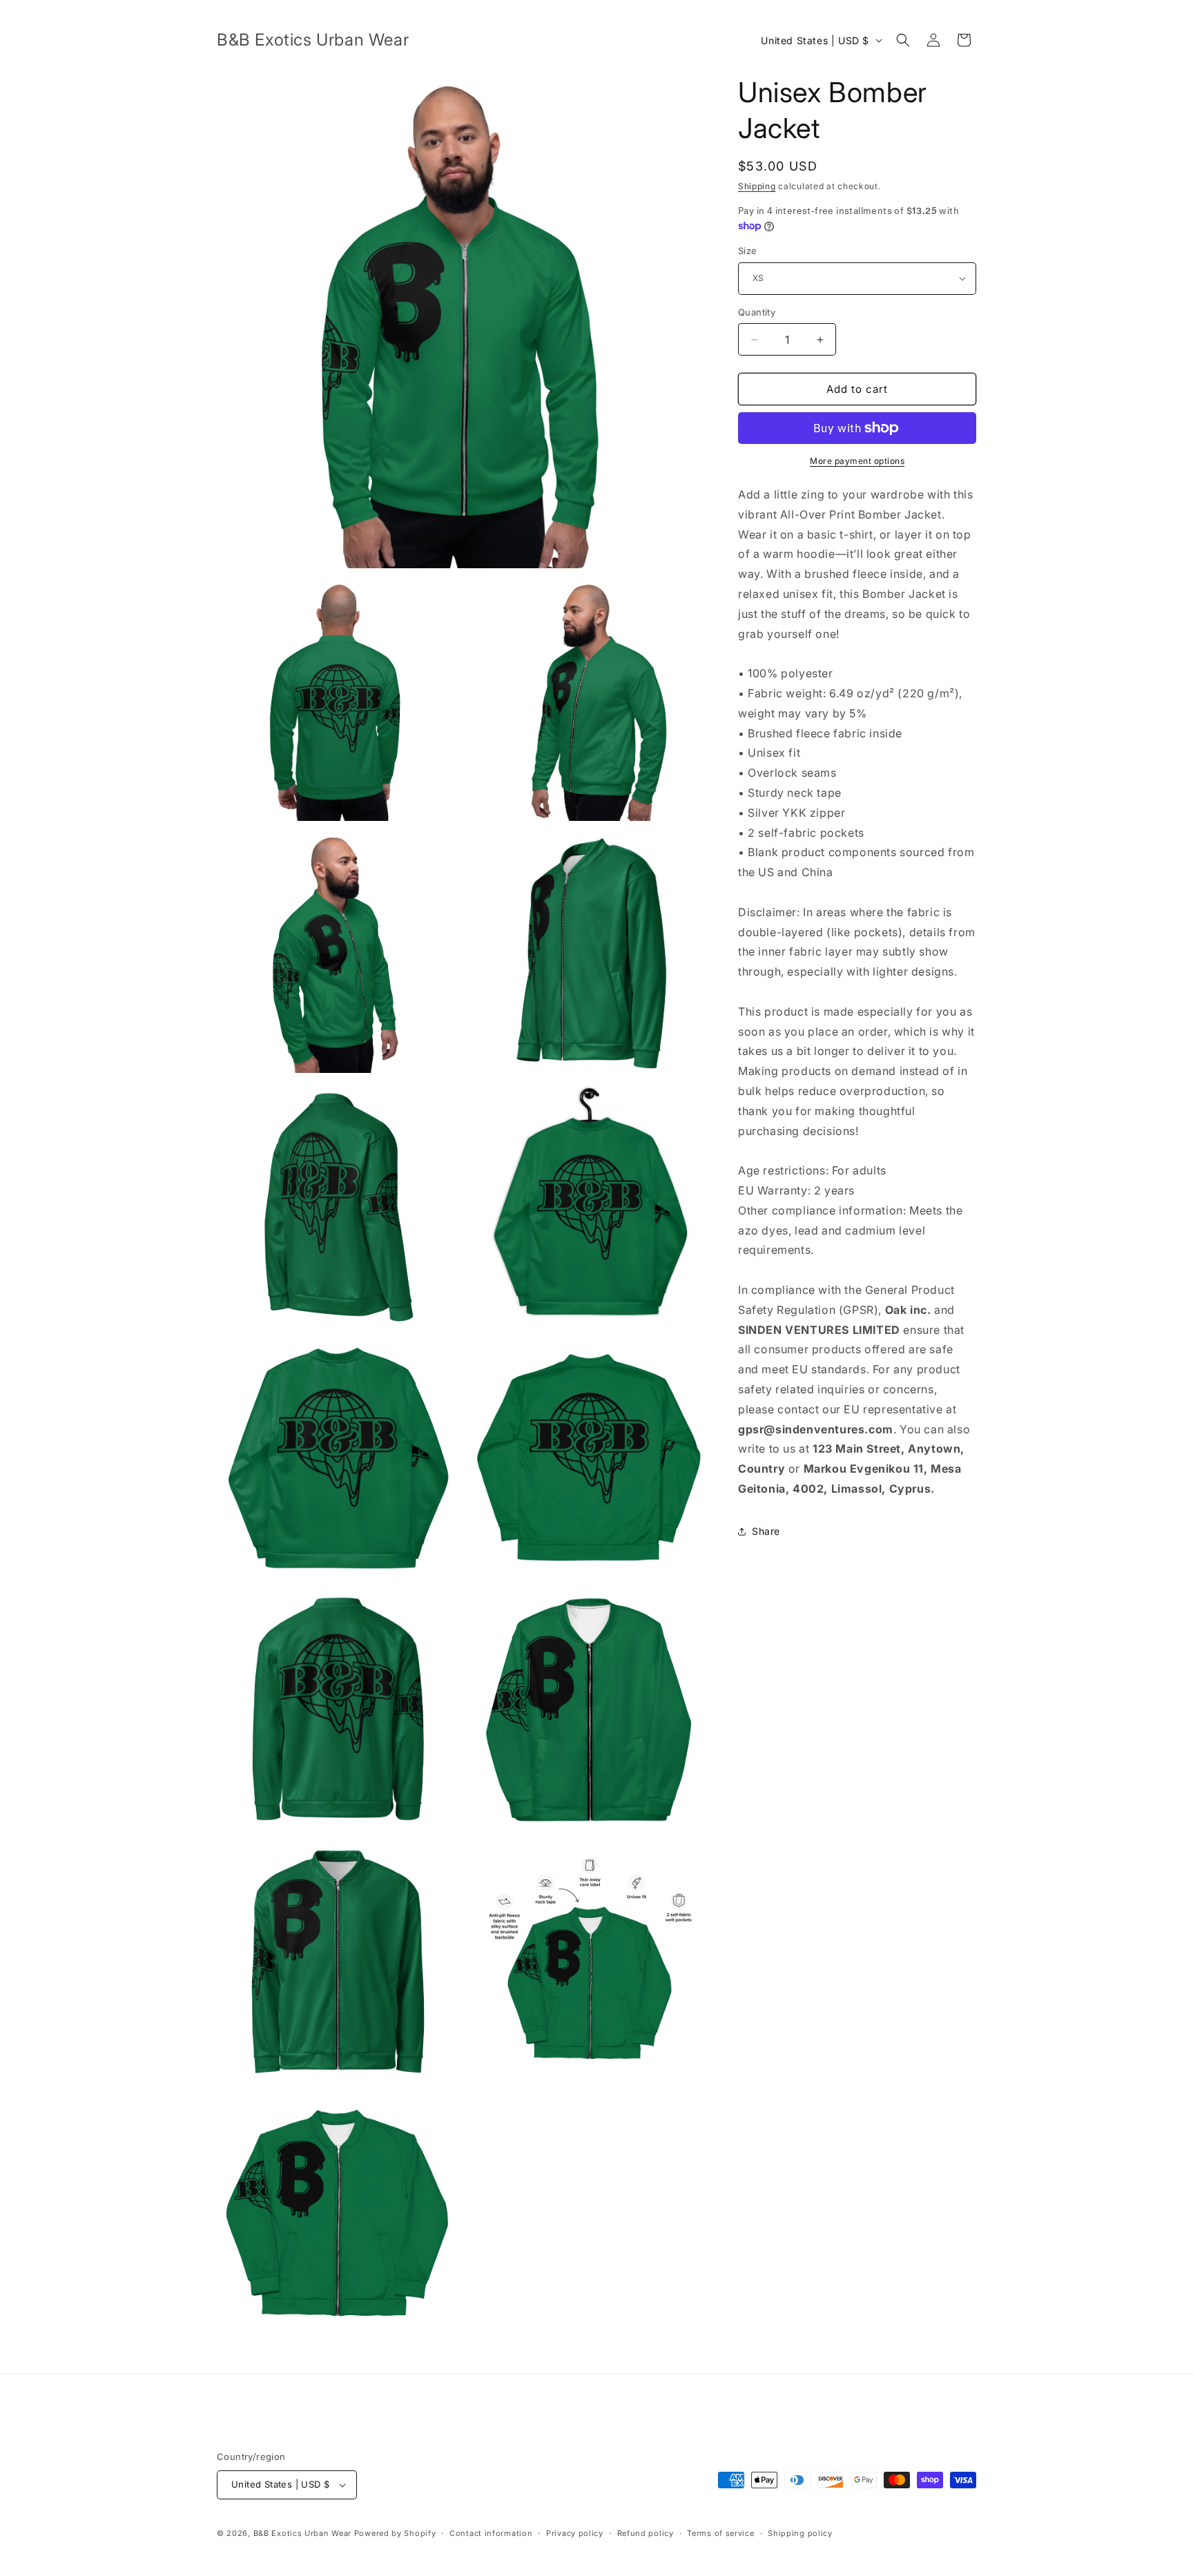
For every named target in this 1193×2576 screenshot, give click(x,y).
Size (748, 251)
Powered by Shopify (395, 2533)
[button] (903, 40)
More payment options (857, 461)
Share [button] (766, 1531)
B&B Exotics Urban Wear (302, 2533)
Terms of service (720, 2533)
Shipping (757, 186)
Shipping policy (800, 2533)
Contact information (491, 2533)
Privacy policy (575, 2533)
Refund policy (646, 2533)
